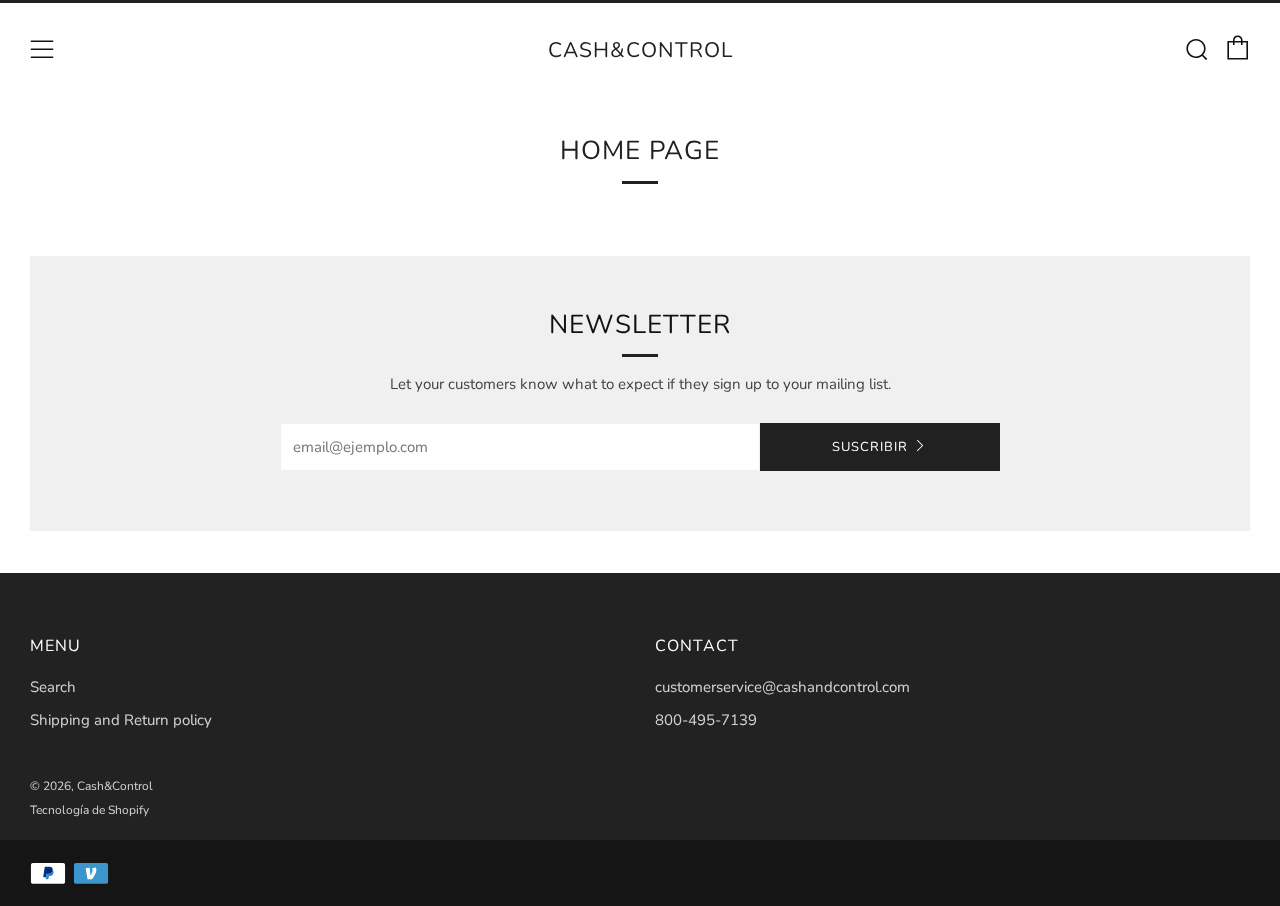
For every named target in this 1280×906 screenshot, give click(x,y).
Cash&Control (640, 50)
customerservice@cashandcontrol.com (782, 687)
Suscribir (870, 447)
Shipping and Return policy (121, 720)
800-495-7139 (706, 720)
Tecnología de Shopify (89, 810)
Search (53, 687)
